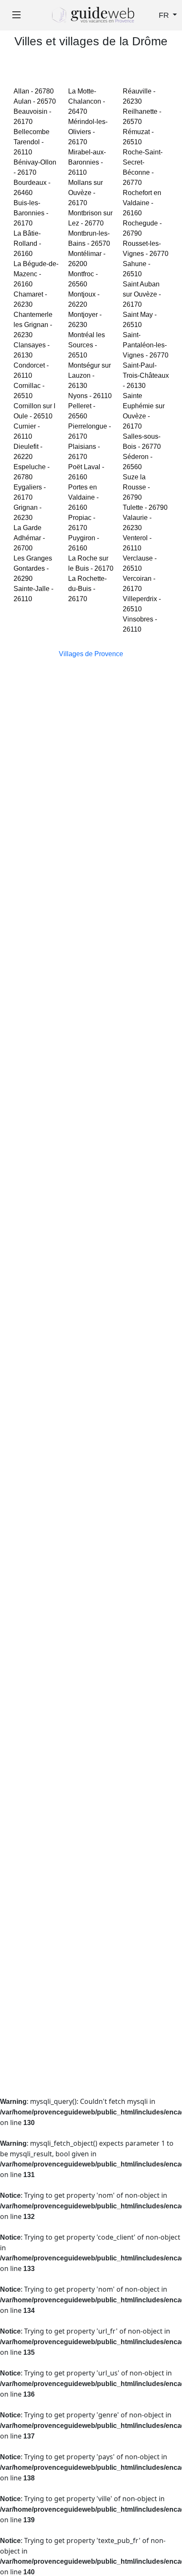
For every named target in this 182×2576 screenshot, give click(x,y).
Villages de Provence (91, 654)
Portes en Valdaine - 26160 (83, 497)
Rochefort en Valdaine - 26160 (142, 203)
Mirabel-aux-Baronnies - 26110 (87, 162)
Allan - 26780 (34, 91)
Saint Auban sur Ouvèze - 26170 (142, 294)
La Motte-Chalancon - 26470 (87, 101)
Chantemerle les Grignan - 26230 (33, 325)
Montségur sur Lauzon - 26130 (90, 375)
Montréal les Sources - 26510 (87, 345)
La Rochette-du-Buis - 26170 (87, 589)
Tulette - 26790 (145, 507)
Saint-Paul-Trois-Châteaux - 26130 (146, 375)
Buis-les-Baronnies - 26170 (31, 213)
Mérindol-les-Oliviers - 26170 (88, 132)
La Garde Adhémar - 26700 (29, 538)
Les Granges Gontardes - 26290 (33, 568)
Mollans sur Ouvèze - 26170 (85, 193)
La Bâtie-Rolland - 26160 (27, 243)
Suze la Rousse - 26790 (136, 487)
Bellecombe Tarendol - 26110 (32, 142)
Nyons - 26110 (90, 396)
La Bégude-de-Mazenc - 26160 (36, 274)
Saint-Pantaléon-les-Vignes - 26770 (146, 345)
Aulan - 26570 (35, 101)
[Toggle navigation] (16, 15)
